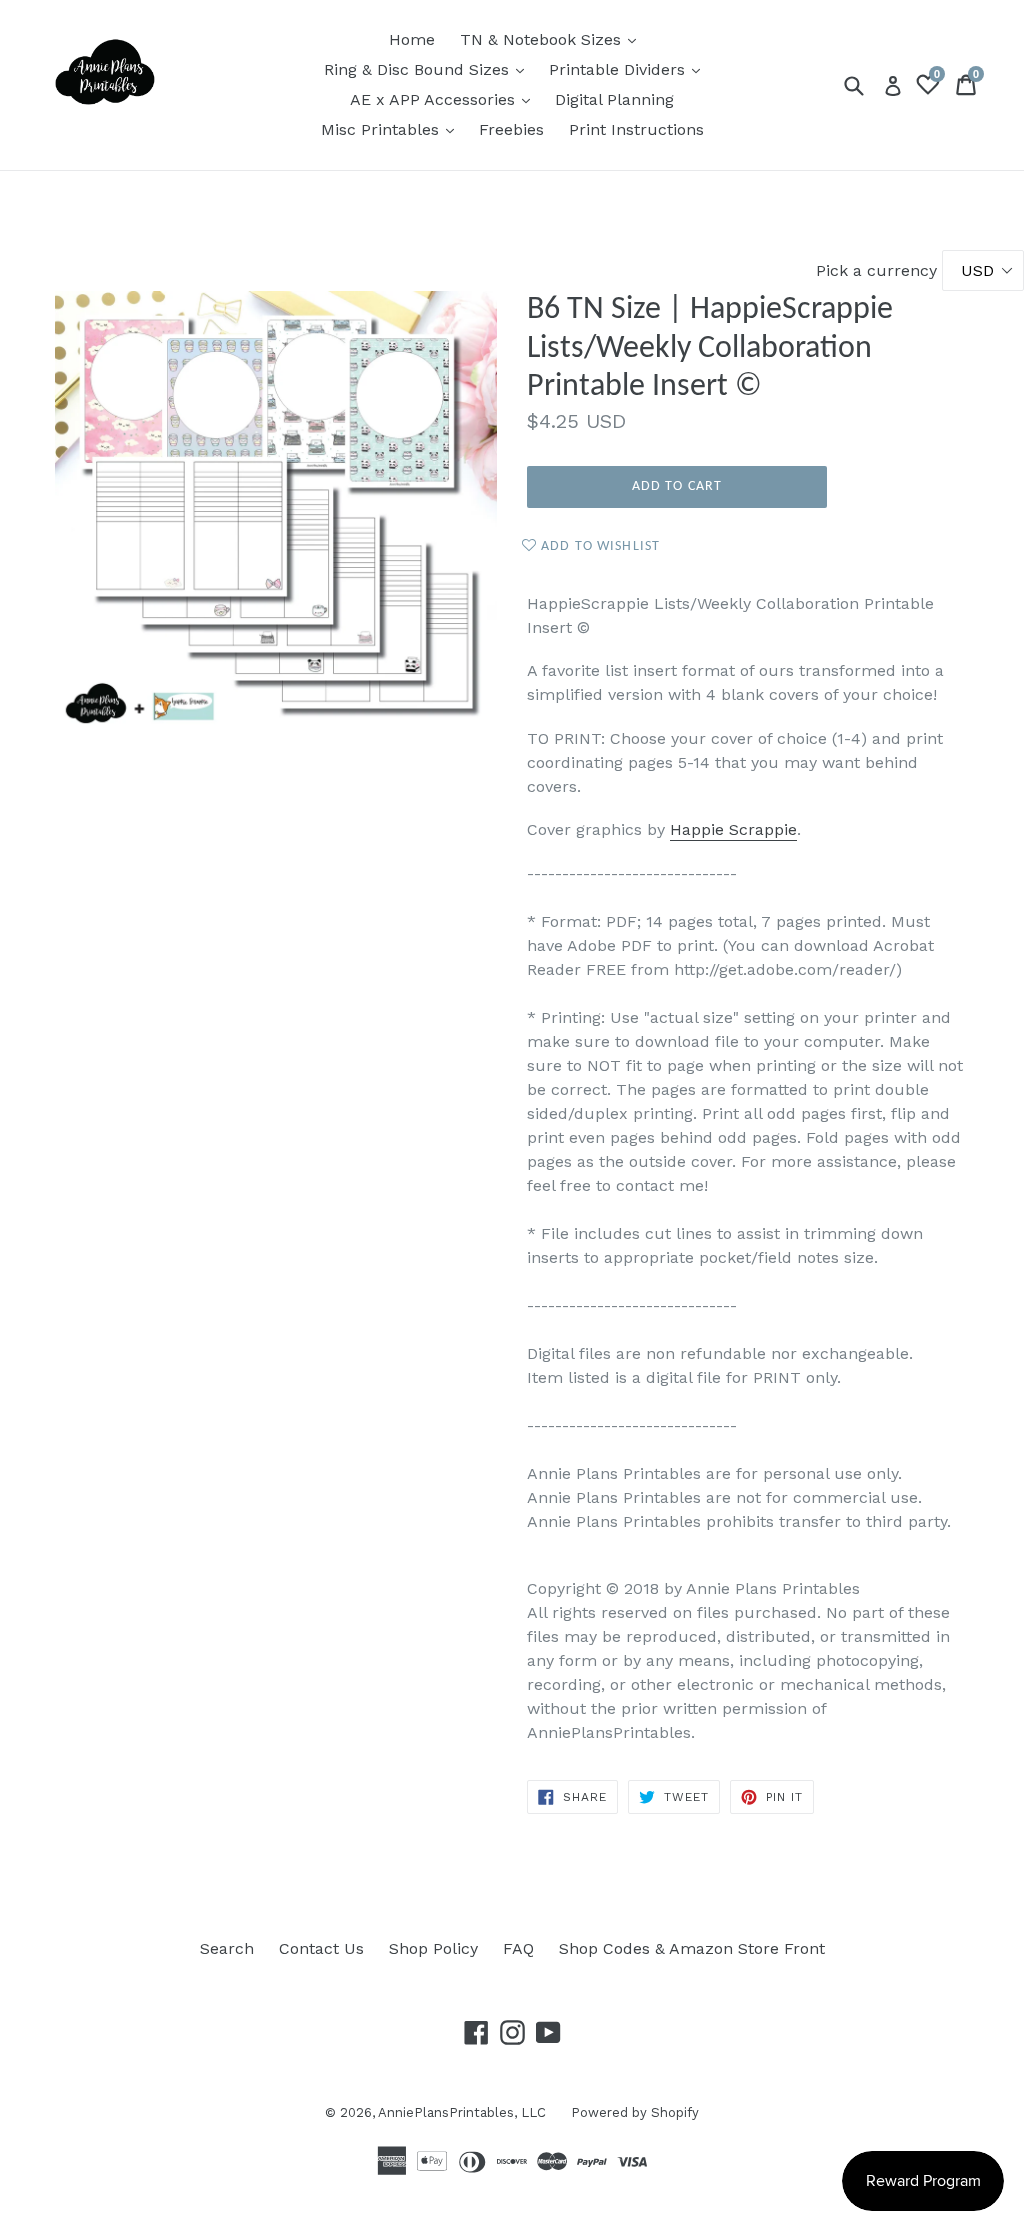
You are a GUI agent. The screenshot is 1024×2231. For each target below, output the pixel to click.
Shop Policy (433, 1948)
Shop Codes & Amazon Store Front (692, 1948)
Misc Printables (392, 129)
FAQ (518, 1948)
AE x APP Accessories (445, 99)
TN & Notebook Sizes (553, 39)
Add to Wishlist (598, 546)
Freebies (511, 129)
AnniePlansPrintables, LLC (462, 2112)
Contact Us (321, 1948)
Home (412, 39)
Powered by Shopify (635, 2112)
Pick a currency (879, 270)
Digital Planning (614, 99)
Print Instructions (636, 129)
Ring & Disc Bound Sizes (429, 69)
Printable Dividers (629, 69)
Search (227, 1948)
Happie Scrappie (733, 829)
